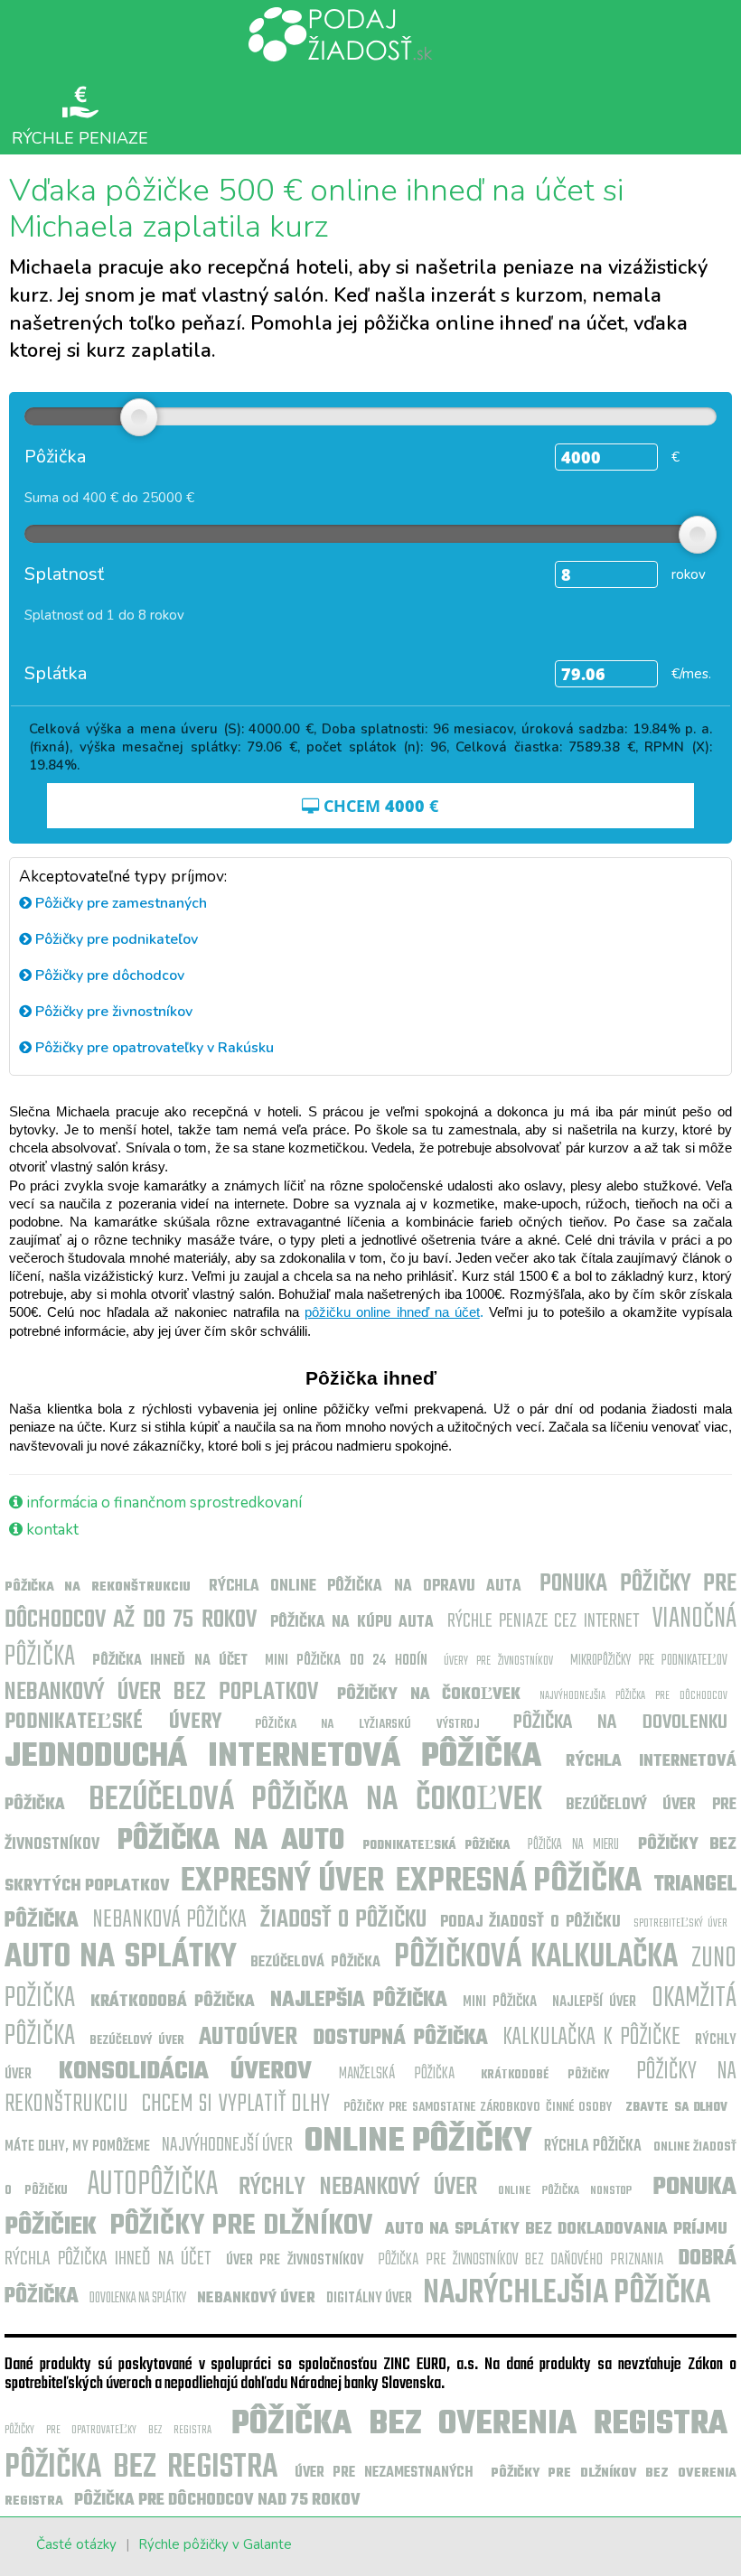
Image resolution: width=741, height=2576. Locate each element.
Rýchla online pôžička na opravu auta (365, 1587)
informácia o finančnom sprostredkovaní (162, 1503)
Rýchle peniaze (80, 137)
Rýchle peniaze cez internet (543, 1621)
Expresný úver (282, 1882)
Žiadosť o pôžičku (343, 1920)
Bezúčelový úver (137, 2041)
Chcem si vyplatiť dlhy (236, 2104)
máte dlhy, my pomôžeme (77, 2147)
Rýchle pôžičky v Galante (215, 2544)
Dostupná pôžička (400, 2039)
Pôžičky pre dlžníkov (241, 2226)
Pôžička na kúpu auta (352, 1623)
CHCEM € (379, 806)
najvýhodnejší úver (227, 2145)
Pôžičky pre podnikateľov (115, 939)
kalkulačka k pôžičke (591, 2037)
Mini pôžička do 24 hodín (346, 1661)
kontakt (51, 1530)
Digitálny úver (369, 2299)
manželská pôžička (397, 2074)
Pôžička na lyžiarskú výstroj (367, 1725)
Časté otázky (76, 2544)
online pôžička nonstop (565, 2191)
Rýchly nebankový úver (358, 2187)
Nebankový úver (256, 2299)
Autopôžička (153, 2185)
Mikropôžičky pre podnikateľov (649, 1661)
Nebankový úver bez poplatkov (161, 1692)
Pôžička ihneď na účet (170, 1661)
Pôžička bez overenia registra (479, 2425)
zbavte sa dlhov (676, 2108)
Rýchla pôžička (593, 2147)
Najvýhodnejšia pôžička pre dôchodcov (633, 1696)
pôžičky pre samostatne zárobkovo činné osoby (478, 2108)
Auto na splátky (121, 1958)
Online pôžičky (419, 2142)
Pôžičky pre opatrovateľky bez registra (108, 2430)
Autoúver (248, 2037)
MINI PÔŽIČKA (500, 2002)
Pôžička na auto (231, 1841)
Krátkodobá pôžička (173, 2002)
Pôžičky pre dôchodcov (108, 975)
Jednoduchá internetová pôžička (273, 1757)
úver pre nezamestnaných (384, 2473)
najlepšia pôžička (359, 2001)
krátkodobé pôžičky (545, 2075)
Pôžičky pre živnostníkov (112, 1012)
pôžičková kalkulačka (535, 1958)
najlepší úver (595, 2002)
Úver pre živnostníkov (295, 2261)
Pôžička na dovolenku (621, 1722)
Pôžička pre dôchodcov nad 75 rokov (217, 2501)
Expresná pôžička (519, 1882)
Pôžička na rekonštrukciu (98, 1587)
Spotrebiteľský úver (680, 1923)
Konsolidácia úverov (185, 2072)
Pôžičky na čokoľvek (428, 1695)
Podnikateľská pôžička (436, 1846)
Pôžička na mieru (573, 1845)
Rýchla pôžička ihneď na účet (108, 2259)
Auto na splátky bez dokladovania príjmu (556, 2230)
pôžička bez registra (141, 2468)
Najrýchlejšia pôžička (567, 2294)
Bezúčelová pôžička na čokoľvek (315, 1801)
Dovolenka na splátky (138, 2299)
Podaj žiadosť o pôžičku (530, 1923)
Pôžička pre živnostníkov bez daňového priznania (521, 2260)
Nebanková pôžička (170, 1920)
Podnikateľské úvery (113, 1722)
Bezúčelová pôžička (315, 1963)
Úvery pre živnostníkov (498, 1661)
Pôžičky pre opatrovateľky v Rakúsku (153, 1048)
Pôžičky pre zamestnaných (119, 903)
